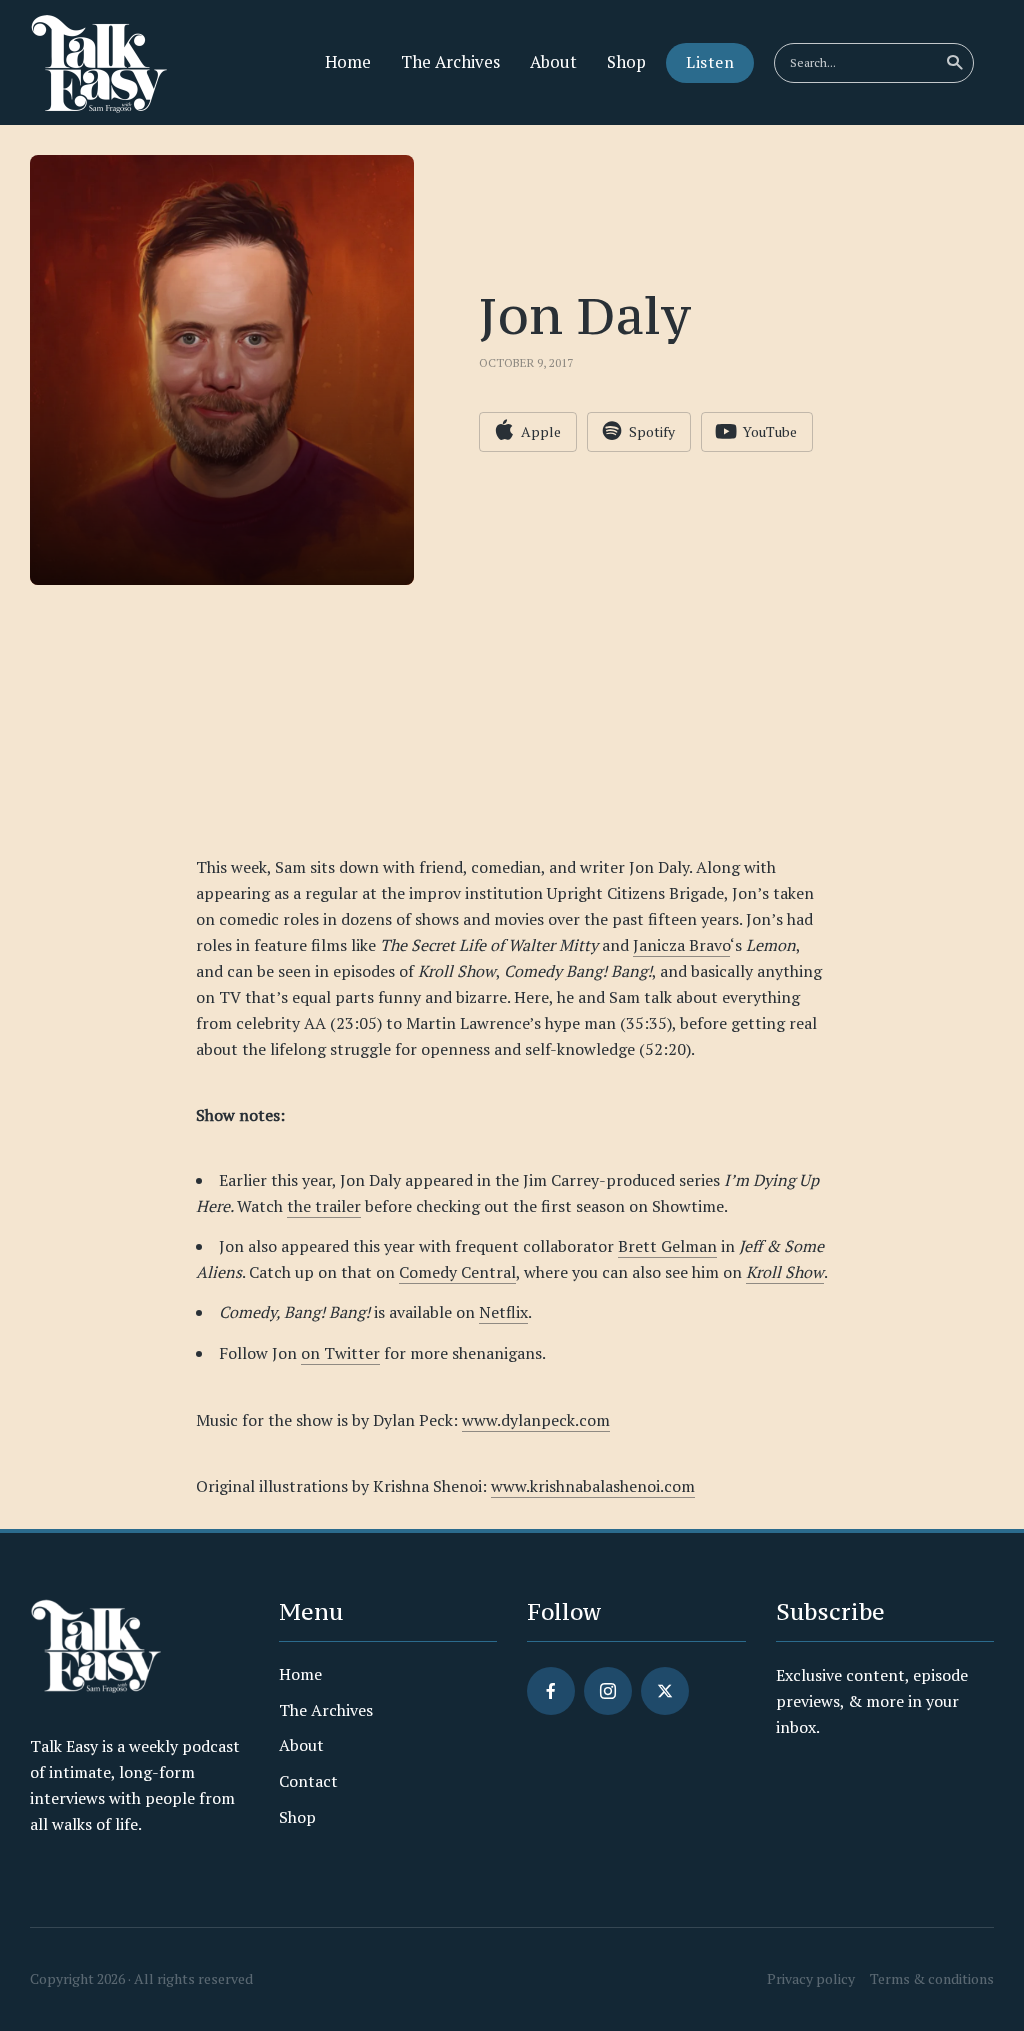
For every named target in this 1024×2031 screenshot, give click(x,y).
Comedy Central (457, 1272)
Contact (308, 1781)
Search (954, 63)
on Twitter (340, 1353)
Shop (626, 62)
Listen (710, 62)
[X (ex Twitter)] (665, 1691)
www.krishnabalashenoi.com (593, 1486)
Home (348, 62)
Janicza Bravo (681, 945)
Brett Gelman (667, 1246)
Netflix (503, 1312)
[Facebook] (551, 1691)
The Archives (450, 62)
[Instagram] (608, 1691)
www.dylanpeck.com (536, 1420)
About (553, 62)
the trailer (324, 1206)
